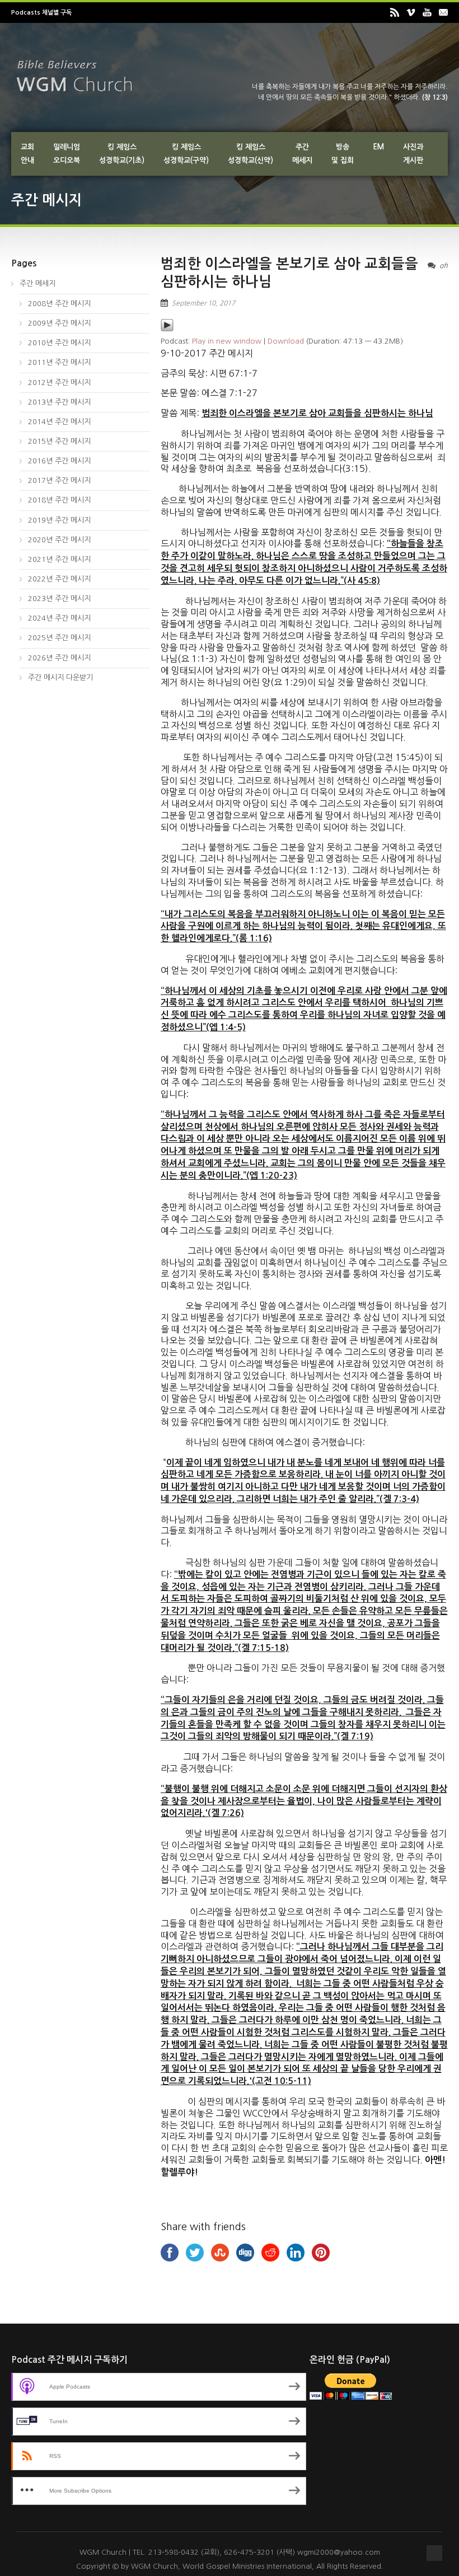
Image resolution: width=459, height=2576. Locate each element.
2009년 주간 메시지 (59, 323)
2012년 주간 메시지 (59, 383)
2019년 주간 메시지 (59, 520)
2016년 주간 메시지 (59, 461)
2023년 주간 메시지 (59, 599)
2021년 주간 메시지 (59, 559)
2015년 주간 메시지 (59, 441)
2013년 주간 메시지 (59, 402)
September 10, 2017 (203, 303)
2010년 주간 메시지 (59, 343)
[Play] (167, 329)
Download (286, 341)
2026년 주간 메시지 (59, 658)
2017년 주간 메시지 (59, 480)
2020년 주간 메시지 (59, 540)
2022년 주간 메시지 (59, 579)
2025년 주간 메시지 (59, 638)
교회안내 (27, 154)
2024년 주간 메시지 (59, 618)
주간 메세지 (38, 283)
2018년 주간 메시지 (59, 500)
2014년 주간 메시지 (59, 422)
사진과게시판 (413, 154)
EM (378, 147)
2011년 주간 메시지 (59, 362)
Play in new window (227, 341)
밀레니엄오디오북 (67, 154)
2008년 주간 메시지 (59, 304)
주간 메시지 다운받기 (60, 677)
